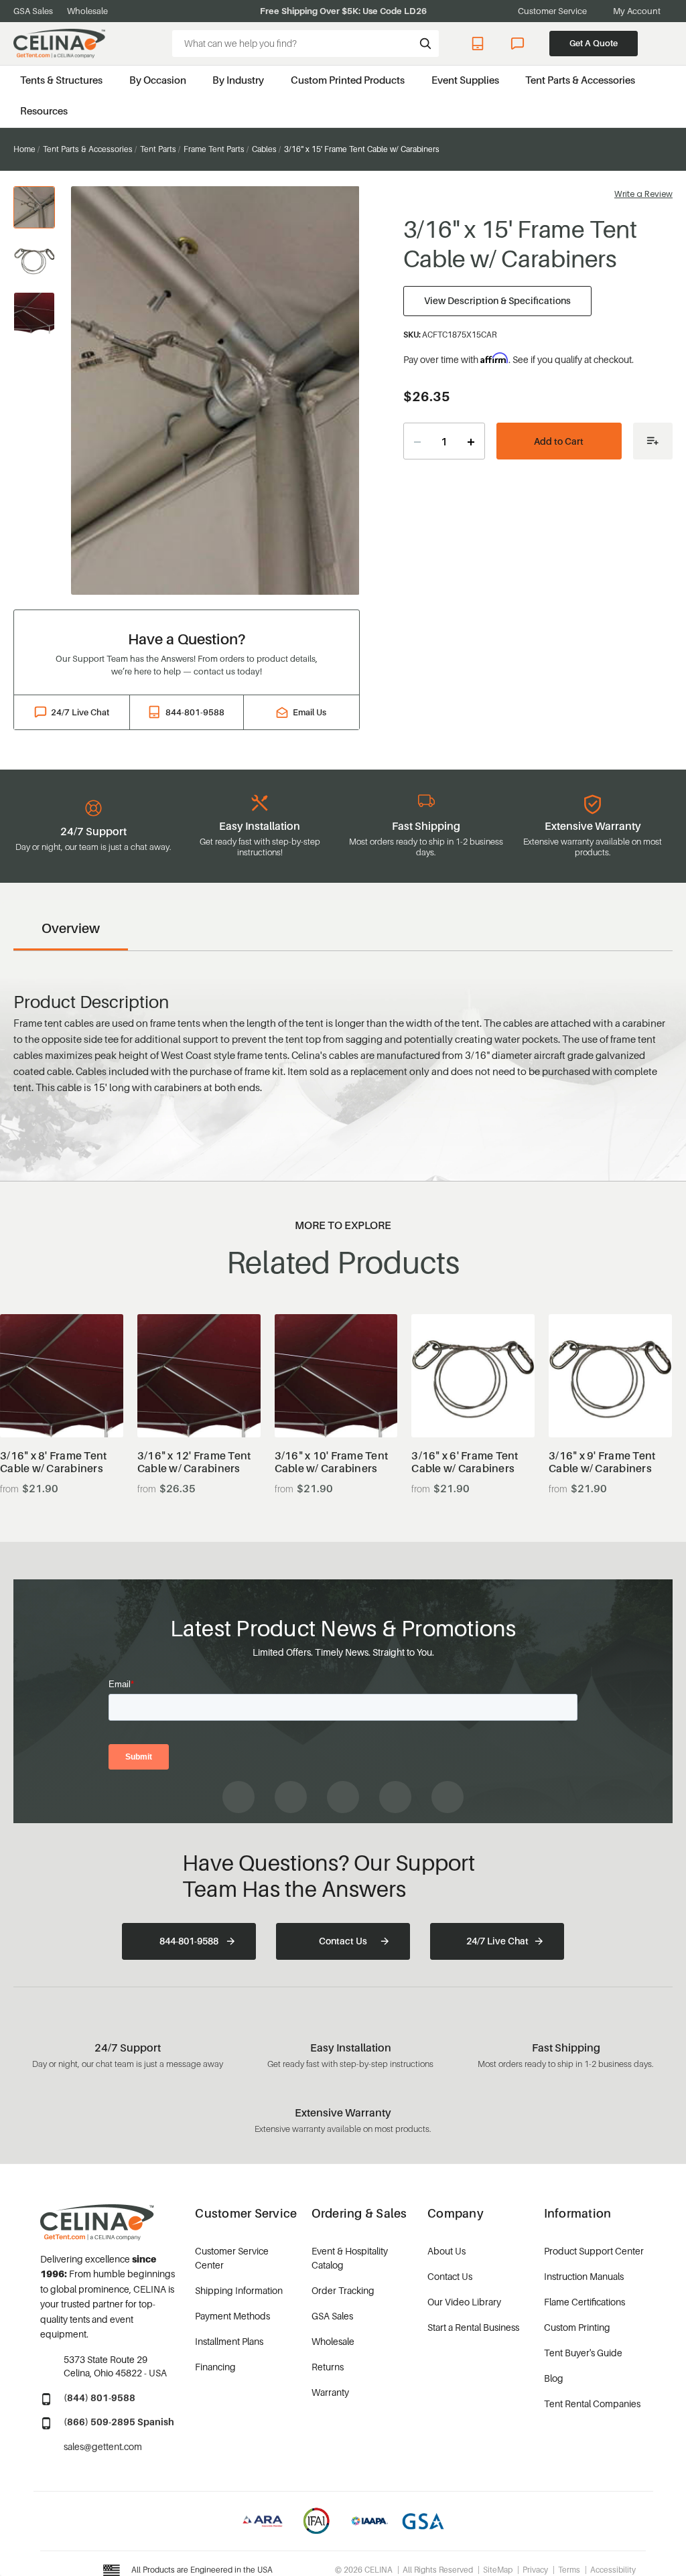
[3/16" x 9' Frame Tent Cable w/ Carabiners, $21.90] (610, 1376)
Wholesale (87, 11)
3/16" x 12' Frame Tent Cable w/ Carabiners (194, 1462)
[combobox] (305, 44)
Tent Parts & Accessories (580, 80)
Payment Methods (232, 2316)
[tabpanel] (215, 390)
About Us (447, 2251)
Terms (569, 2570)
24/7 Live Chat (519, 44)
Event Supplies (465, 80)
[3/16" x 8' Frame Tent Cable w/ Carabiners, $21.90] (62, 1376)
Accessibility (613, 2570)
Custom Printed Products (348, 80)
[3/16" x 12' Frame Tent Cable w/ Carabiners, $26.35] (199, 1376)
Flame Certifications (585, 2302)
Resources (44, 111)
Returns (328, 2367)
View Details (61, 1404)
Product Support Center (594, 2251)
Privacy (535, 2570)
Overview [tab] (71, 928)
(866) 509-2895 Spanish (119, 2422)
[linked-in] (395, 1797)
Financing (215, 2367)
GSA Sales (33, 11)
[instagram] (291, 1797)
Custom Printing (577, 2327)
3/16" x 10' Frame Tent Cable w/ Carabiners (332, 1462)
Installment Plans (229, 2341)
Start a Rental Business (473, 2327)
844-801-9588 (480, 44)
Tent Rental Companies (592, 2404)
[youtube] (343, 1797)
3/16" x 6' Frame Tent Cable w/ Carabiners (465, 1462)
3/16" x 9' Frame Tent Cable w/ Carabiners (602, 1462)
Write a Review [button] (643, 194)
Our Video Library (464, 2302)
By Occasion (158, 80)
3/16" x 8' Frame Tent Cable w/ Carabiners (53, 1462)
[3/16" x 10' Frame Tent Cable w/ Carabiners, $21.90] (336, 1376)
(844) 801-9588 (99, 2398)
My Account (637, 11)
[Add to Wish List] (653, 441)
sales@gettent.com (103, 2446)
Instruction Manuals (584, 2276)
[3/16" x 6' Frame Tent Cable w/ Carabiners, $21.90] (473, 1376)
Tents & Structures (61, 80)
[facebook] (238, 1797)
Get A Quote (594, 43)
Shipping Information (239, 2290)
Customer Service (552, 11)
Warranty (330, 2392)
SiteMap (498, 2570)
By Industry (238, 80)
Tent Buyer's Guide (583, 2353)
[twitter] (448, 1797)
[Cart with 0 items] (666, 43)
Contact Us (343, 1941)
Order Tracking (343, 2290)
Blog (554, 2378)
